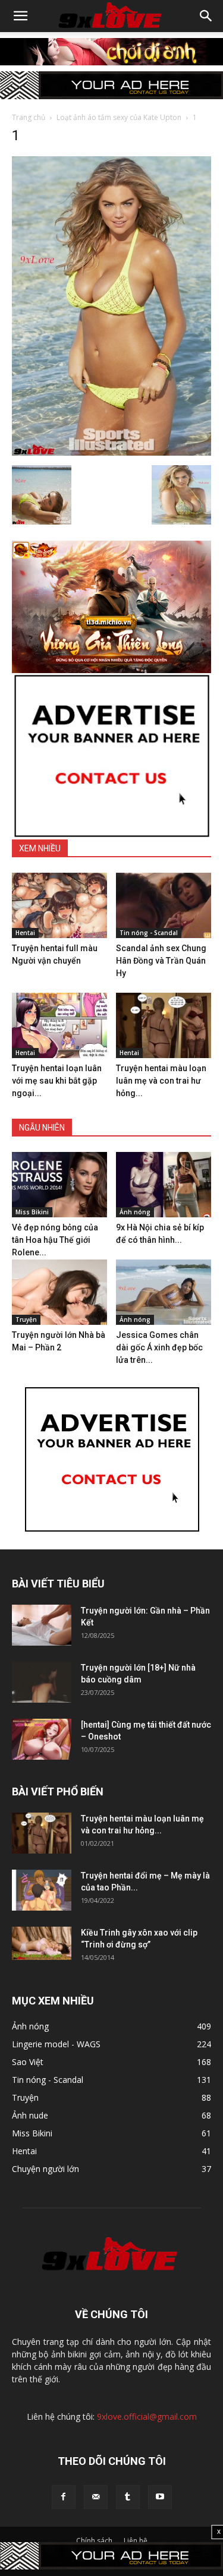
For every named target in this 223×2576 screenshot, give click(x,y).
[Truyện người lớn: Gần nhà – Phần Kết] (42, 1625)
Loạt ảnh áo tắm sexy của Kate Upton (119, 117)
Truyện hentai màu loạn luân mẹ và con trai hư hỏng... (161, 1081)
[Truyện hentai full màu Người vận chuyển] (59, 905)
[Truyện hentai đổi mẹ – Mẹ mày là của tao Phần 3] (42, 1890)
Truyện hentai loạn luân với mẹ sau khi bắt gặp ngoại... (57, 1081)
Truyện (26, 1319)
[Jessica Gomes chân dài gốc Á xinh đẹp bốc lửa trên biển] (164, 1292)
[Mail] (96, 2497)
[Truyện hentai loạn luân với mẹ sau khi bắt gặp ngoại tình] (59, 1025)
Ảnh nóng (135, 1212)
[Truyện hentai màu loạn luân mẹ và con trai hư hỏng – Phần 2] (164, 1025)
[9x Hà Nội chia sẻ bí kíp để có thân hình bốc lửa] (164, 1185)
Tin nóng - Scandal (149, 933)
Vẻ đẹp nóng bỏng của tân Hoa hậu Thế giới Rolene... (55, 1240)
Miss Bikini (32, 1212)
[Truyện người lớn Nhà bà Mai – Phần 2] (59, 1292)
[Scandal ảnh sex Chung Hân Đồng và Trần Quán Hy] (164, 905)
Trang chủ (29, 117)
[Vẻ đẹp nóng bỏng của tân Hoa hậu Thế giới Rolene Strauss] (59, 1185)
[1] (111, 453)
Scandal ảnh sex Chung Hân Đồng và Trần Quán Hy (161, 961)
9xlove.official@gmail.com (147, 2416)
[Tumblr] (128, 2497)
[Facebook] (64, 2497)
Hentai (25, 933)
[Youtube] (160, 2497)
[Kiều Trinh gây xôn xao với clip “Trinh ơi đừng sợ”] (42, 1943)
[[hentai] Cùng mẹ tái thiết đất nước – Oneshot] (42, 1739)
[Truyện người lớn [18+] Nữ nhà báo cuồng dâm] (42, 1682)
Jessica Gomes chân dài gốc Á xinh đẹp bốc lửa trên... (159, 1347)
